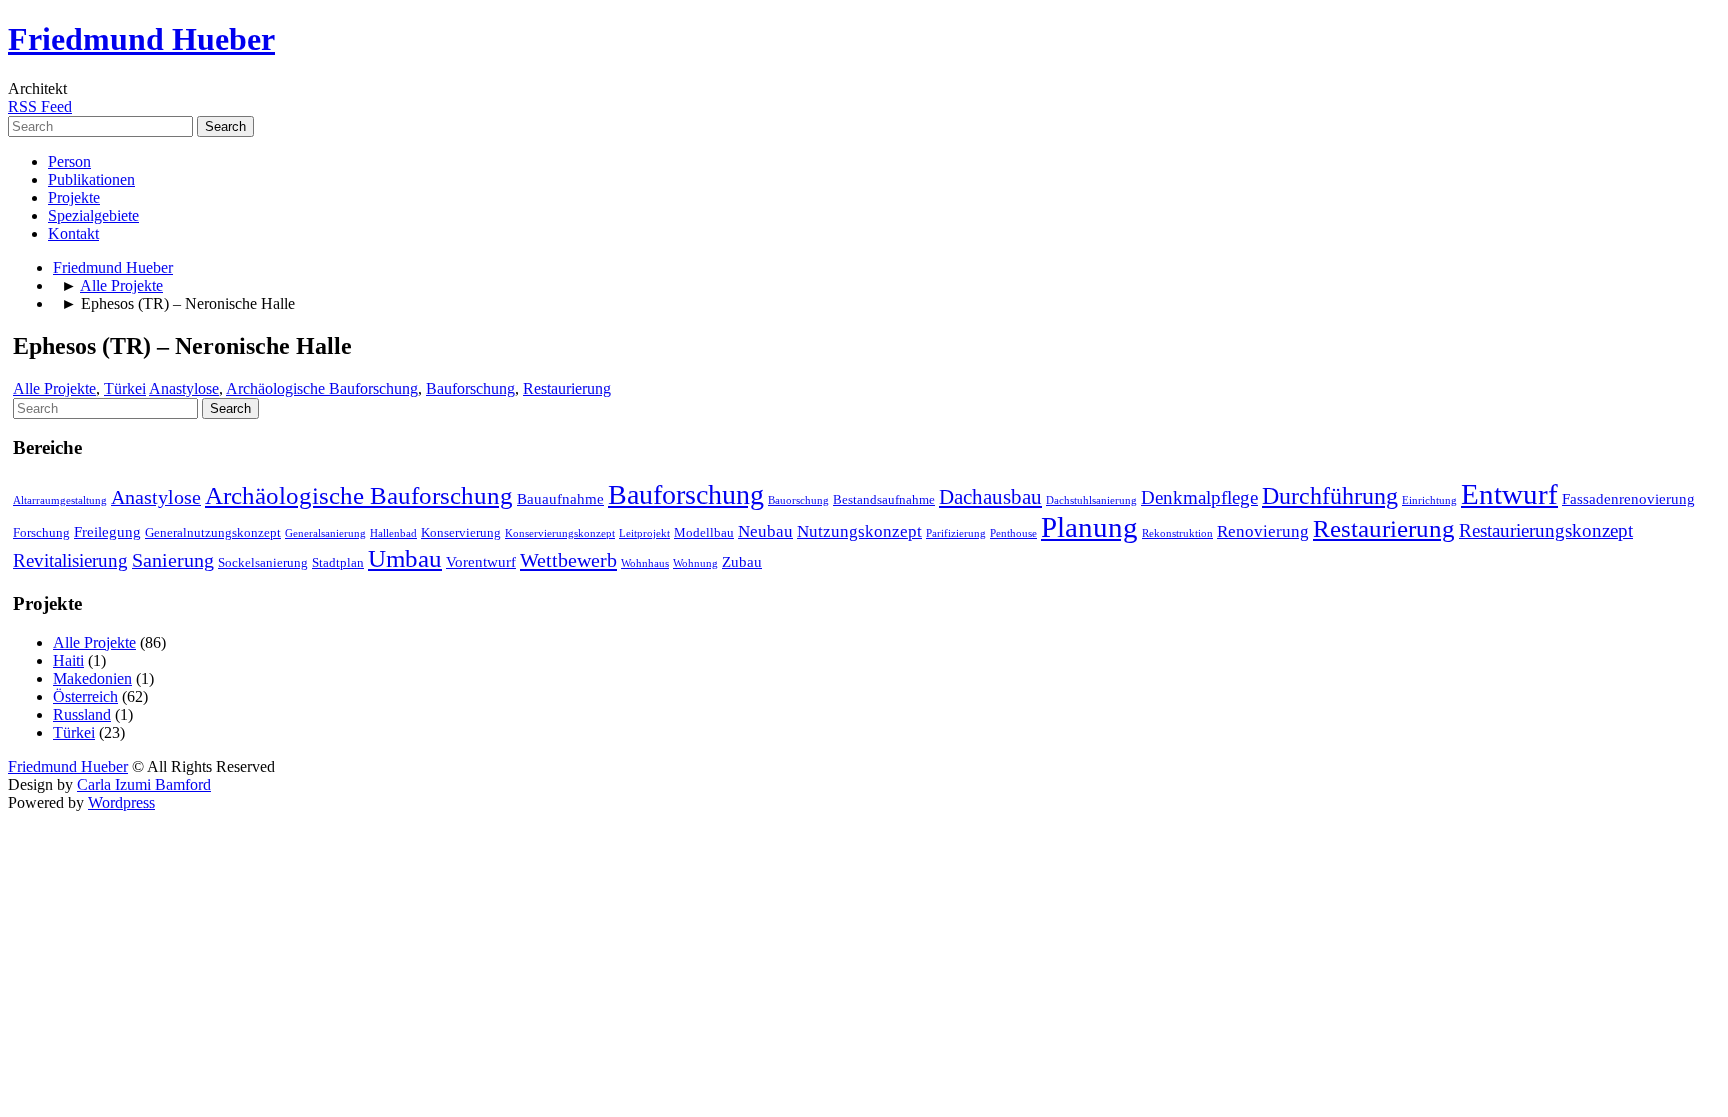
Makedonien (92, 678)
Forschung (41, 532)
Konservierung (461, 532)
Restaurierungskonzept (1546, 530)
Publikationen (91, 179)
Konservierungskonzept (560, 533)
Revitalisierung (70, 560)
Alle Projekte (121, 285)
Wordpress (121, 802)
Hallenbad (393, 533)
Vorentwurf (481, 562)
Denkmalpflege (1199, 497)
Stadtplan (338, 562)
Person (69, 161)
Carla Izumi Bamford (144, 784)
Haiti (68, 660)
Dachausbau (990, 497)
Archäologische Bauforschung (322, 388)
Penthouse (1013, 533)
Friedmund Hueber (141, 39)
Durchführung (1330, 496)
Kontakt (73, 233)
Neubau (765, 531)
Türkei (125, 388)
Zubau (742, 562)
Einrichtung (1429, 500)
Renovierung (1263, 531)
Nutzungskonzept (859, 531)
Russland (82, 714)
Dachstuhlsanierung (1091, 500)
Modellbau (704, 532)
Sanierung (173, 560)
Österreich (85, 696)
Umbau (405, 558)
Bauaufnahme (560, 499)
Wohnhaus (645, 563)
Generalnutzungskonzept (213, 532)
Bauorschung (798, 500)
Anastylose (184, 388)
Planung (1089, 527)
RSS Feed (40, 106)
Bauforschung (470, 388)
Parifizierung (956, 533)
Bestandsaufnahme (884, 499)
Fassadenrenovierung (1628, 499)
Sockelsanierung (263, 562)
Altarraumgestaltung (60, 500)
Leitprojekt (644, 533)
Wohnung (695, 563)
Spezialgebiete (93, 215)
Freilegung (107, 532)
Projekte (74, 197)
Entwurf (1509, 494)
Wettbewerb (568, 560)
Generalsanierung (325, 533)
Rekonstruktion (1177, 533)
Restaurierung (567, 388)
